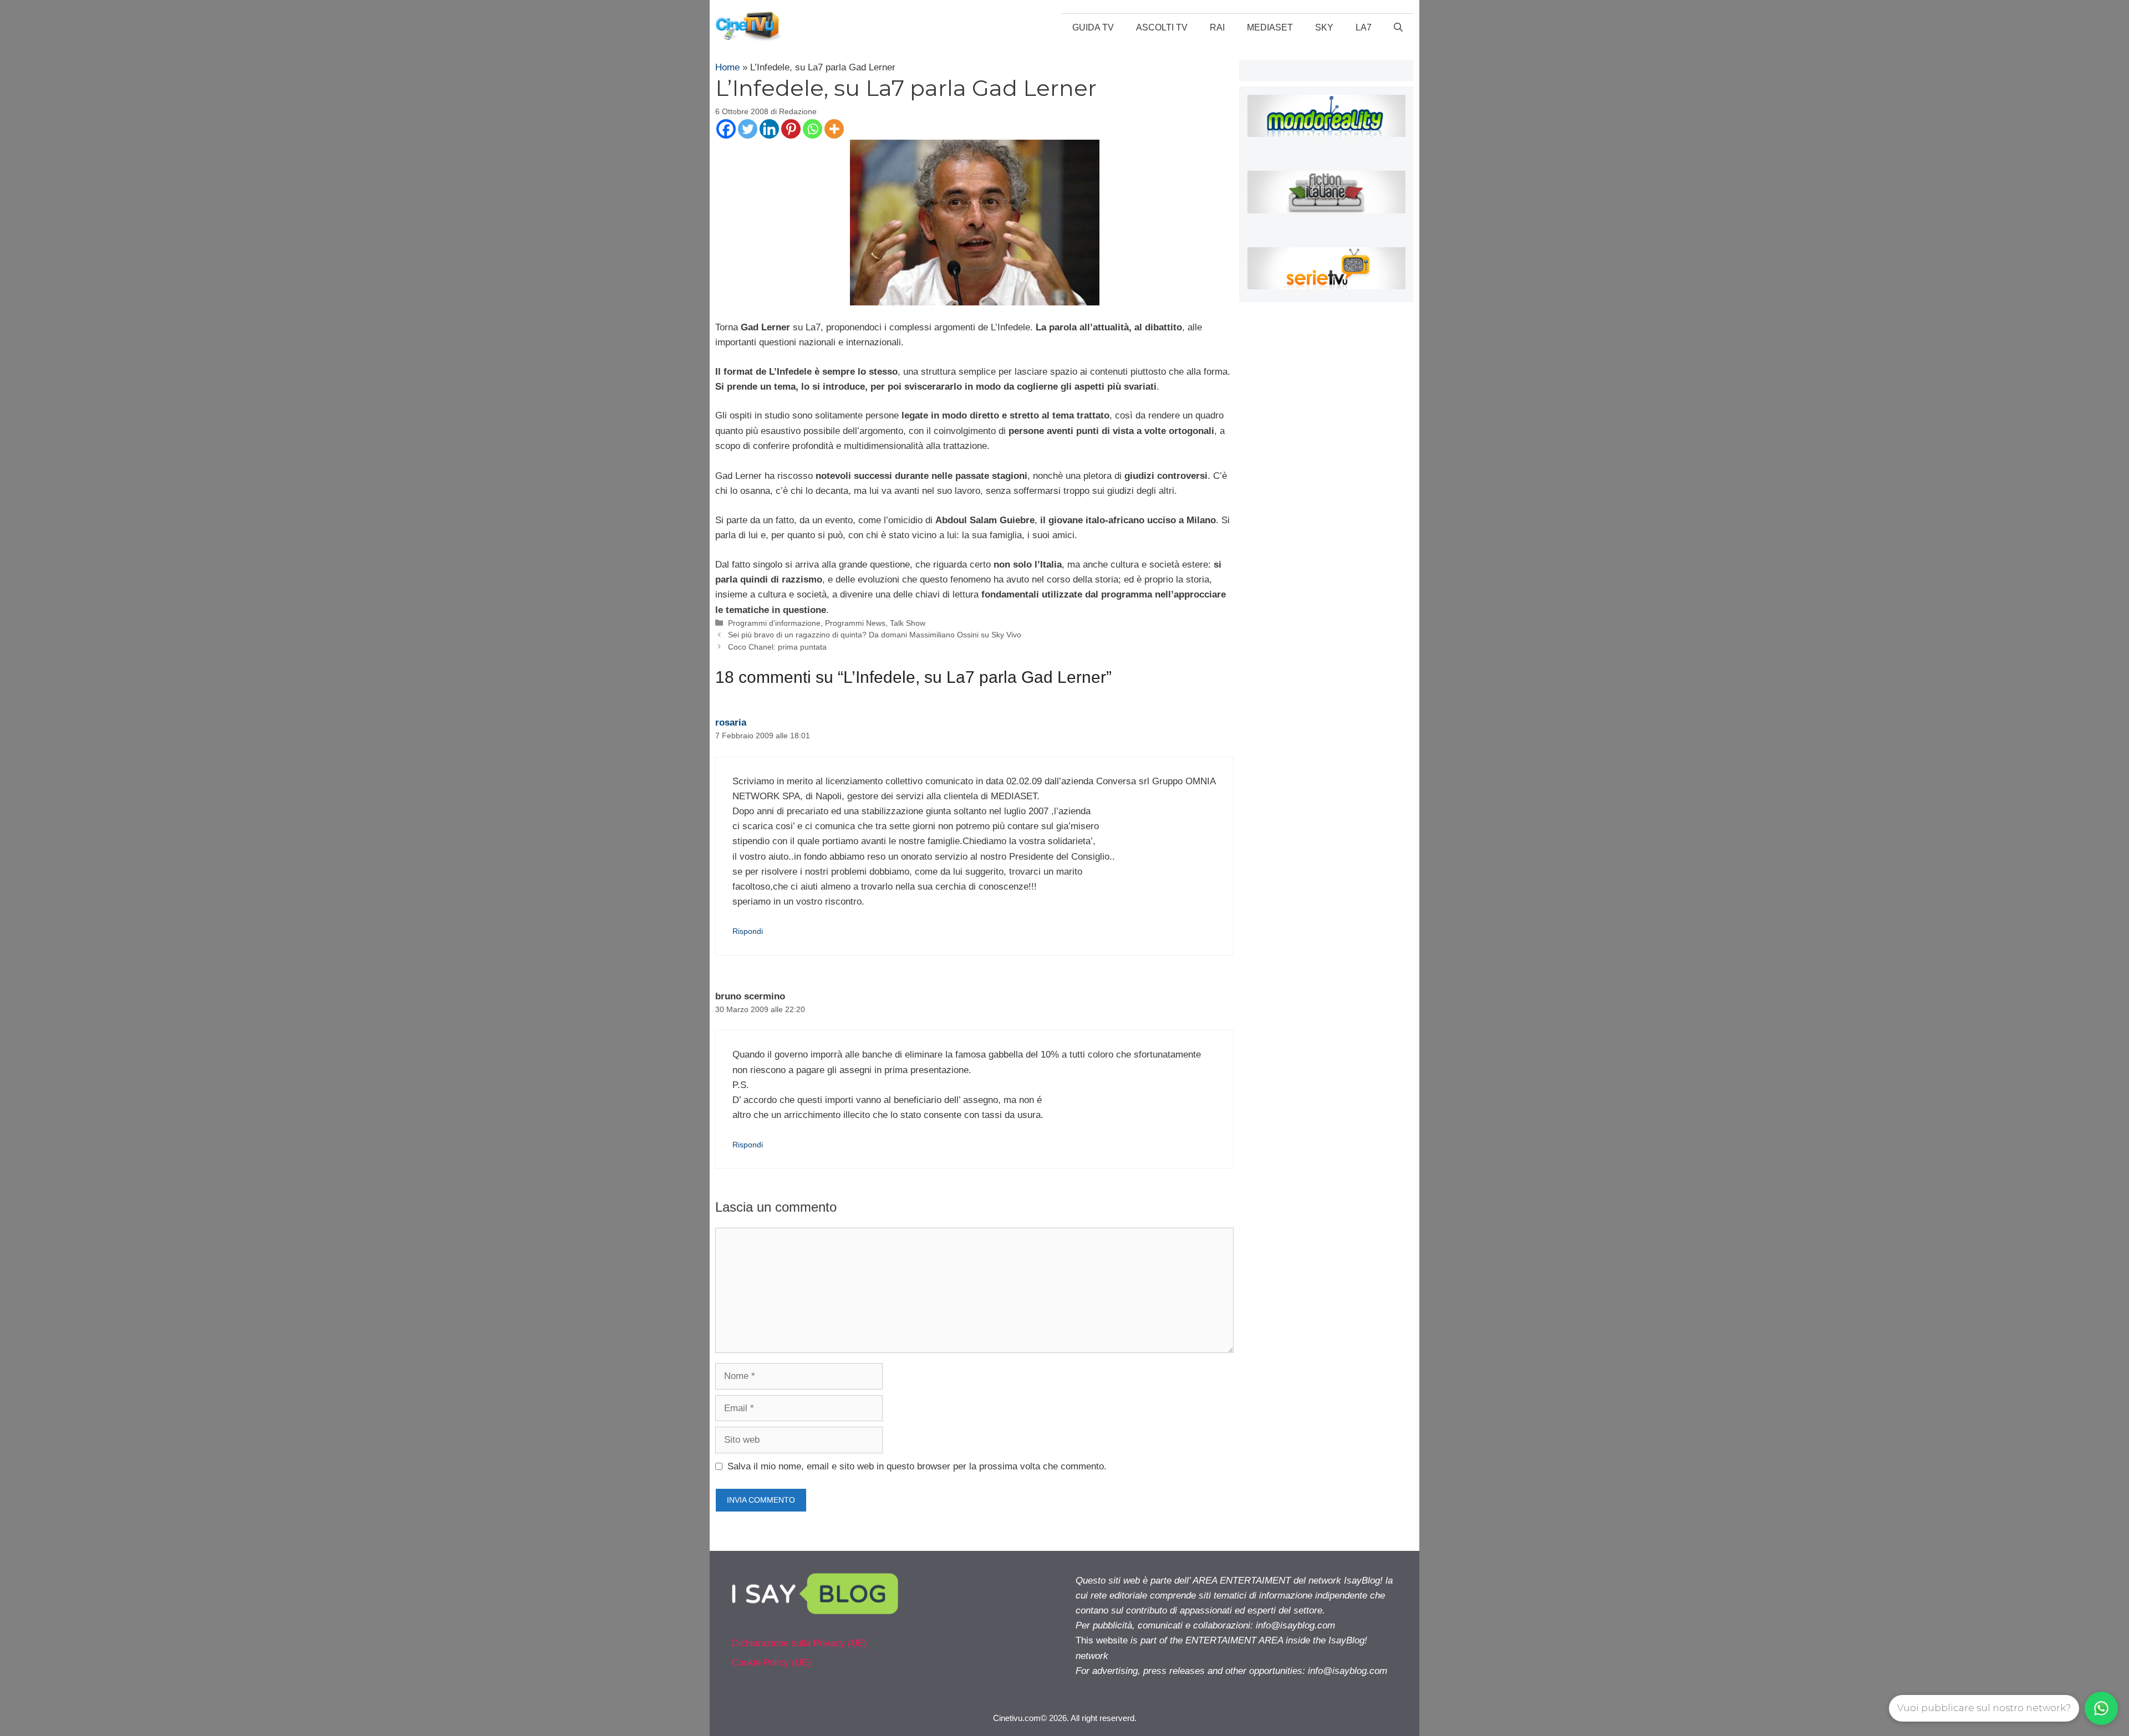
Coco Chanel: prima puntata (777, 647)
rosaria (731, 723)
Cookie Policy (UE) (771, 1663)
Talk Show (908, 623)
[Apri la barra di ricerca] (1398, 28)
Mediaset (1270, 27)
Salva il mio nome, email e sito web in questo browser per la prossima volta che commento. (917, 1466)
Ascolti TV (1162, 27)
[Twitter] (748, 129)
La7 (1364, 27)
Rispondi (748, 931)
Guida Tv (1093, 27)
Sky (1324, 27)
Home (727, 67)
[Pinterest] (791, 129)
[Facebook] (726, 129)
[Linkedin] (769, 129)
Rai (1217, 27)
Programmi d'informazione (774, 623)
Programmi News (855, 623)
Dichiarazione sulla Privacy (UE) (799, 1643)
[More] (834, 129)
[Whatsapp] (813, 129)
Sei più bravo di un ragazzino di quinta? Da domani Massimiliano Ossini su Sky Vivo (875, 635)
